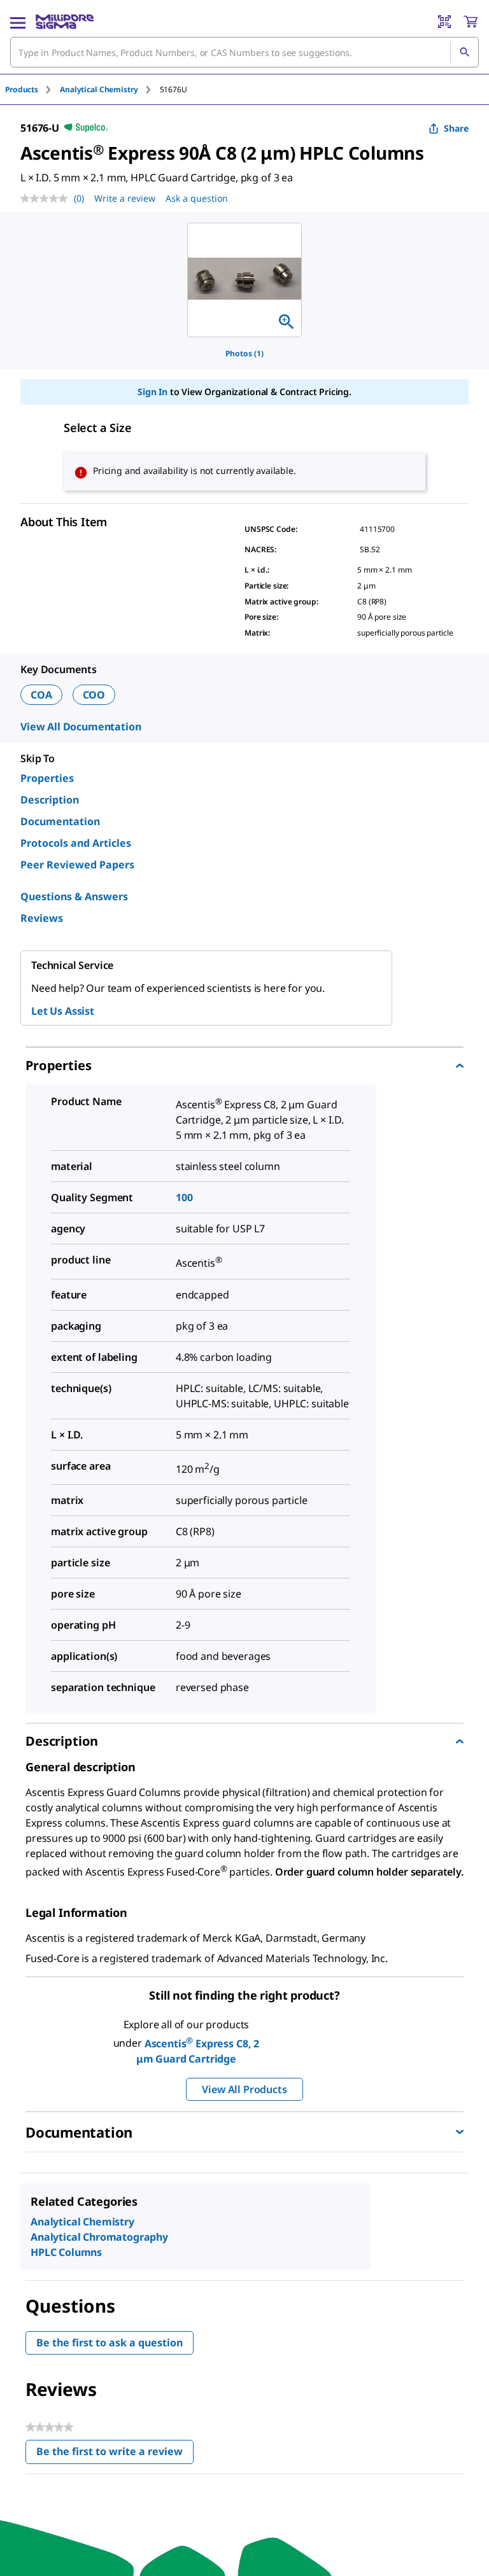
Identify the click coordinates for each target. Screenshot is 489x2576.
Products (22, 89)
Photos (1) (244, 353)
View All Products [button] (244, 2089)
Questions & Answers (74, 896)
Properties (47, 778)
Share (456, 128)
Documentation (60, 821)
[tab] (32, 89)
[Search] (464, 52)
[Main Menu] (18, 22)
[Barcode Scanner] (444, 22)
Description (50, 800)
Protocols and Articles (76, 843)
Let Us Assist (63, 1011)
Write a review (125, 198)
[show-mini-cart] (471, 22)
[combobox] (244, 52)
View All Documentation (81, 727)
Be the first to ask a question (110, 2343)
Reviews (42, 918)
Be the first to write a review (115, 2454)
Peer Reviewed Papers (77, 865)
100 (184, 1197)
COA (41, 695)
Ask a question (197, 198)
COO (94, 695)
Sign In (152, 392)
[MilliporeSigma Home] (65, 22)
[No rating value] (47, 198)
